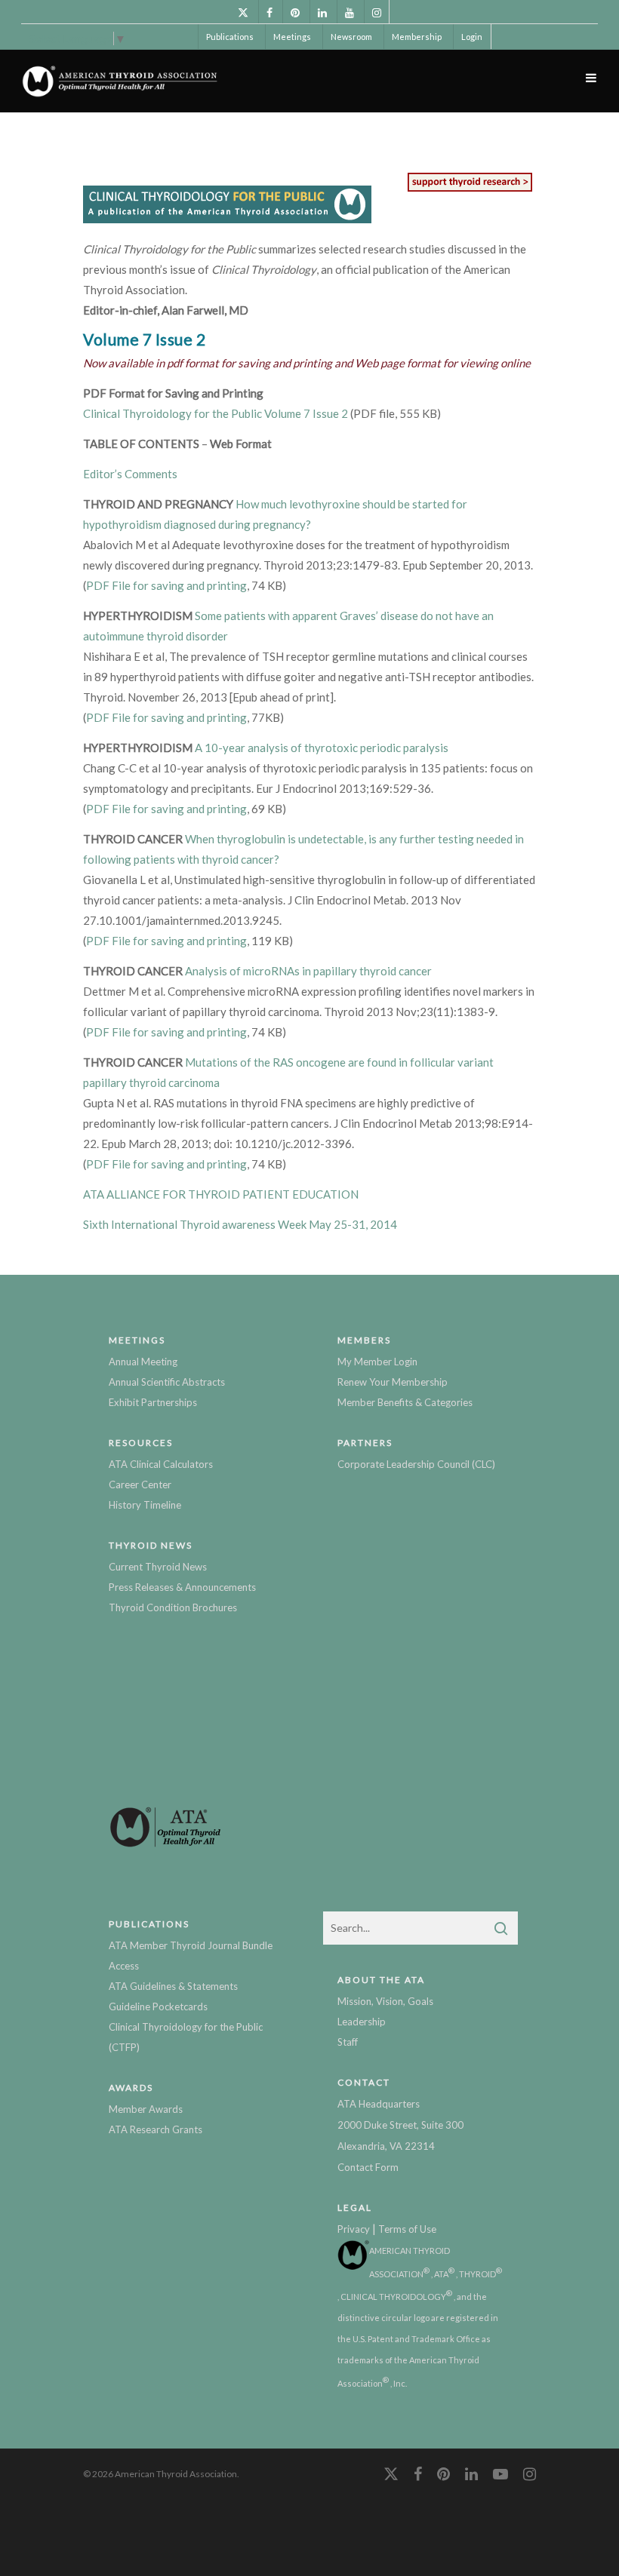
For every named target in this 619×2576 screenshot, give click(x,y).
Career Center (140, 1485)
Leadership (362, 2022)
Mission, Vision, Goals (385, 2001)
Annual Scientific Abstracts (167, 1382)
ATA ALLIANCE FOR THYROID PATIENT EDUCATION (221, 1194)
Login (472, 37)
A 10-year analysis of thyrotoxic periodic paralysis (322, 748)
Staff (348, 2042)
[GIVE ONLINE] (470, 191)
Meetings (292, 37)
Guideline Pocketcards (158, 2006)
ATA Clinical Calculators (161, 1464)
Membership (417, 37)
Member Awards (146, 2109)
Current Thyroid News (158, 1567)
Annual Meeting (143, 1362)
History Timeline (145, 1505)
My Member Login (377, 1362)
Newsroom (351, 37)
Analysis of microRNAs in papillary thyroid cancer (308, 971)
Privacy (354, 2229)
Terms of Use (407, 2229)
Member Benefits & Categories (405, 1402)
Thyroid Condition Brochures (173, 1607)
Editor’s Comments (130, 474)
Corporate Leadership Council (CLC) (416, 1464)
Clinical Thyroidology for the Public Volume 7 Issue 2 (216, 413)
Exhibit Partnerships (153, 1402)
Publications (230, 37)
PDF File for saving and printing (166, 585)
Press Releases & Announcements (182, 1587)
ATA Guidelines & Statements (173, 1986)
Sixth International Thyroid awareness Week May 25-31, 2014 (240, 1224)
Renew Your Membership (393, 1382)
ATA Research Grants (156, 2129)
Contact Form (368, 2167)
